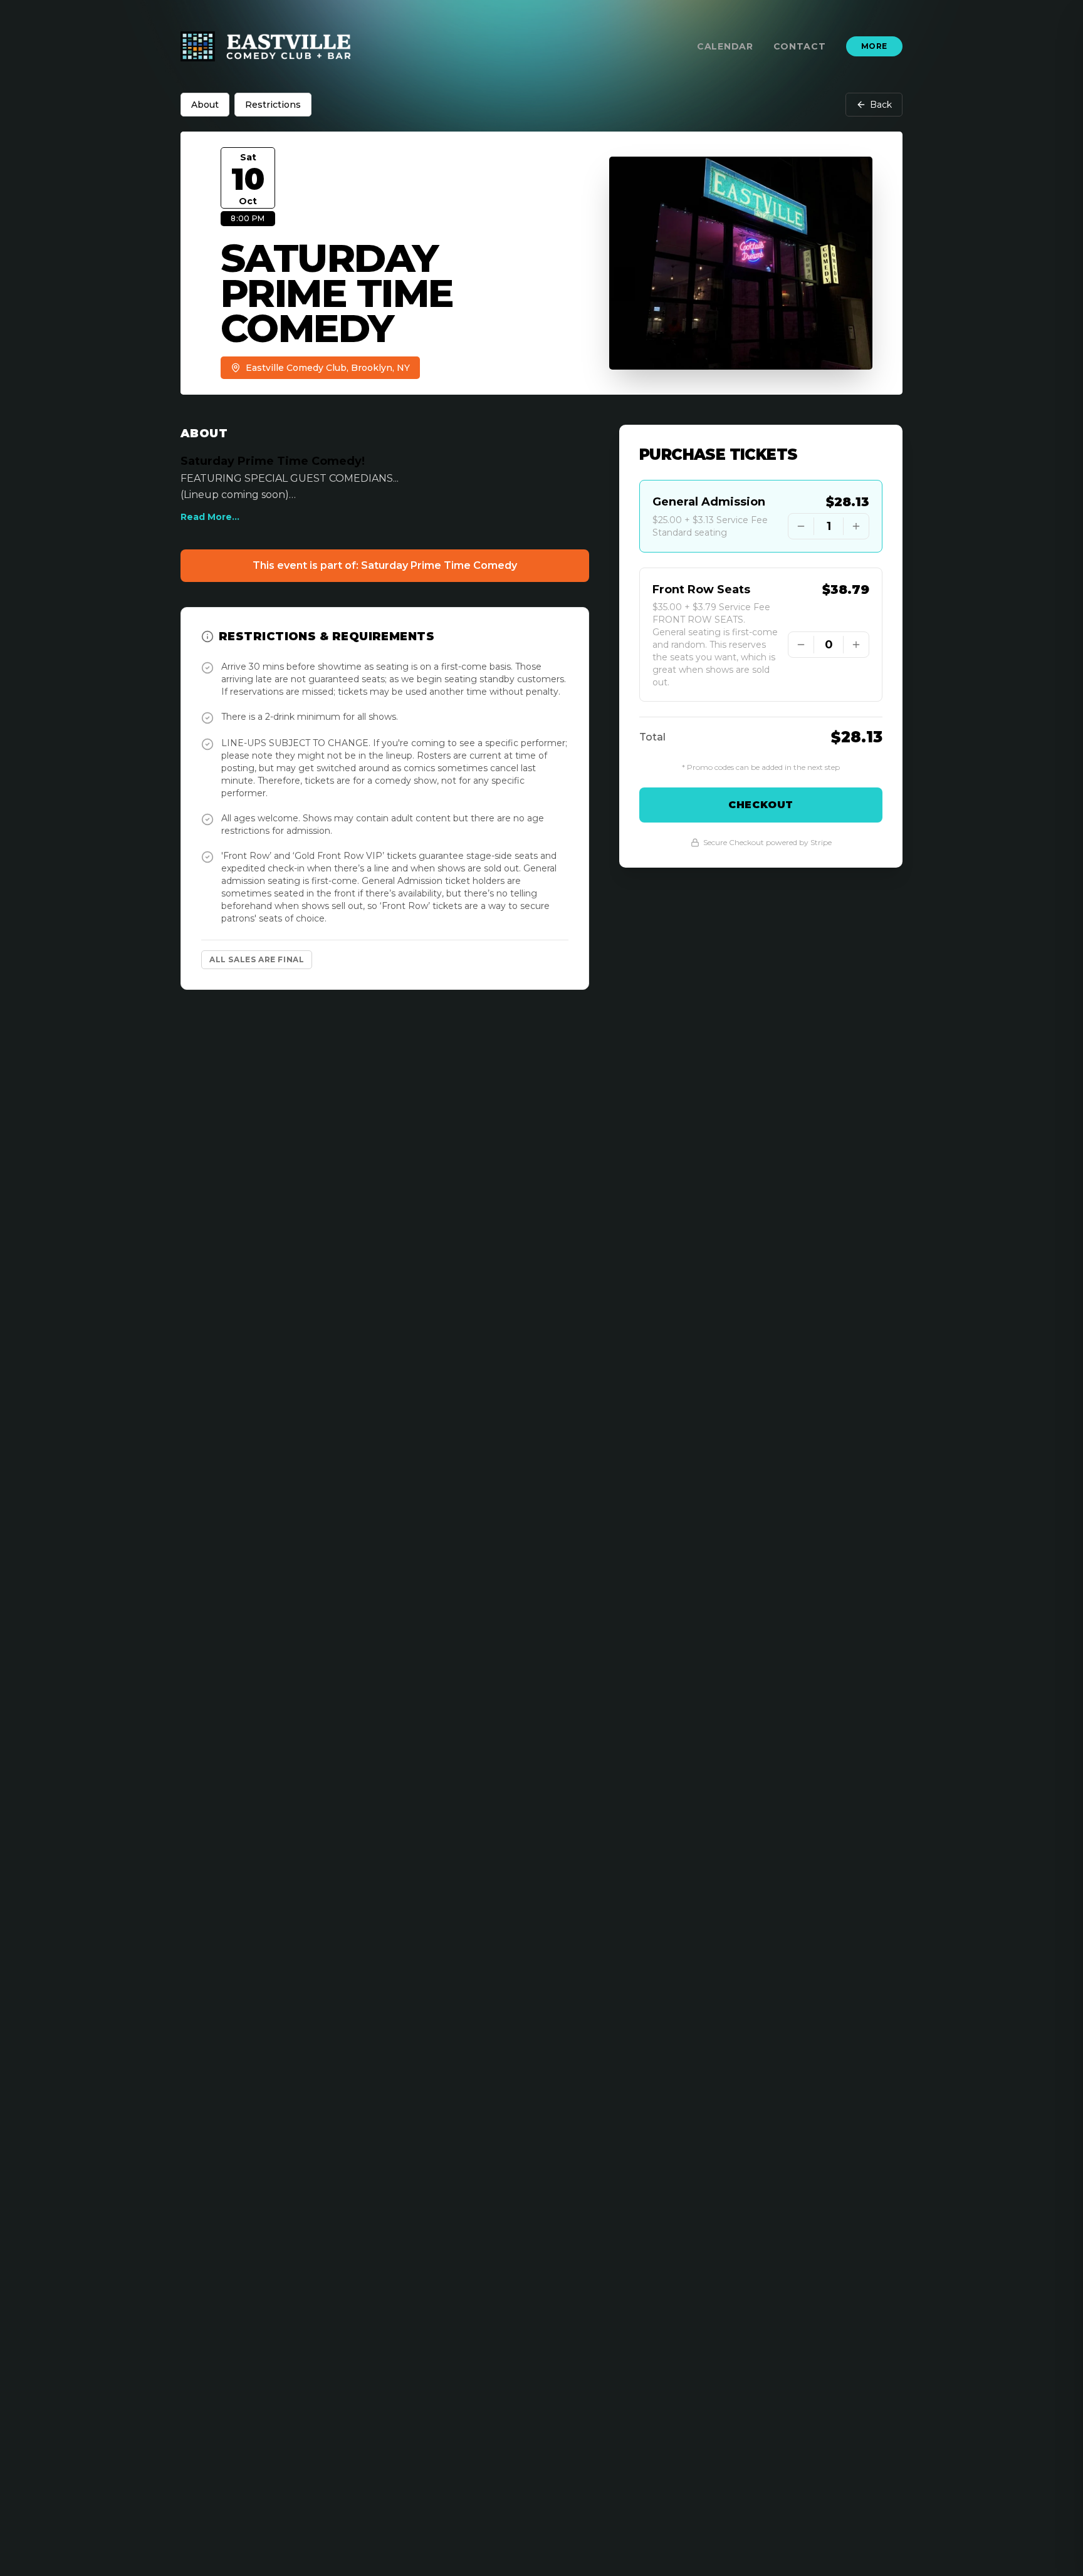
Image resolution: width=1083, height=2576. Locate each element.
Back (881, 105)
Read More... (210, 517)
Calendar (725, 46)
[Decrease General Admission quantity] (801, 526)
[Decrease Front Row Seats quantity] (801, 645)
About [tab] (205, 105)
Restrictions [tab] (273, 105)
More (874, 46)
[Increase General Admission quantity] (856, 526)
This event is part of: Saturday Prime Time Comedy (385, 565)
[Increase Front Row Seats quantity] (856, 645)
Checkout (761, 805)
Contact (800, 46)
